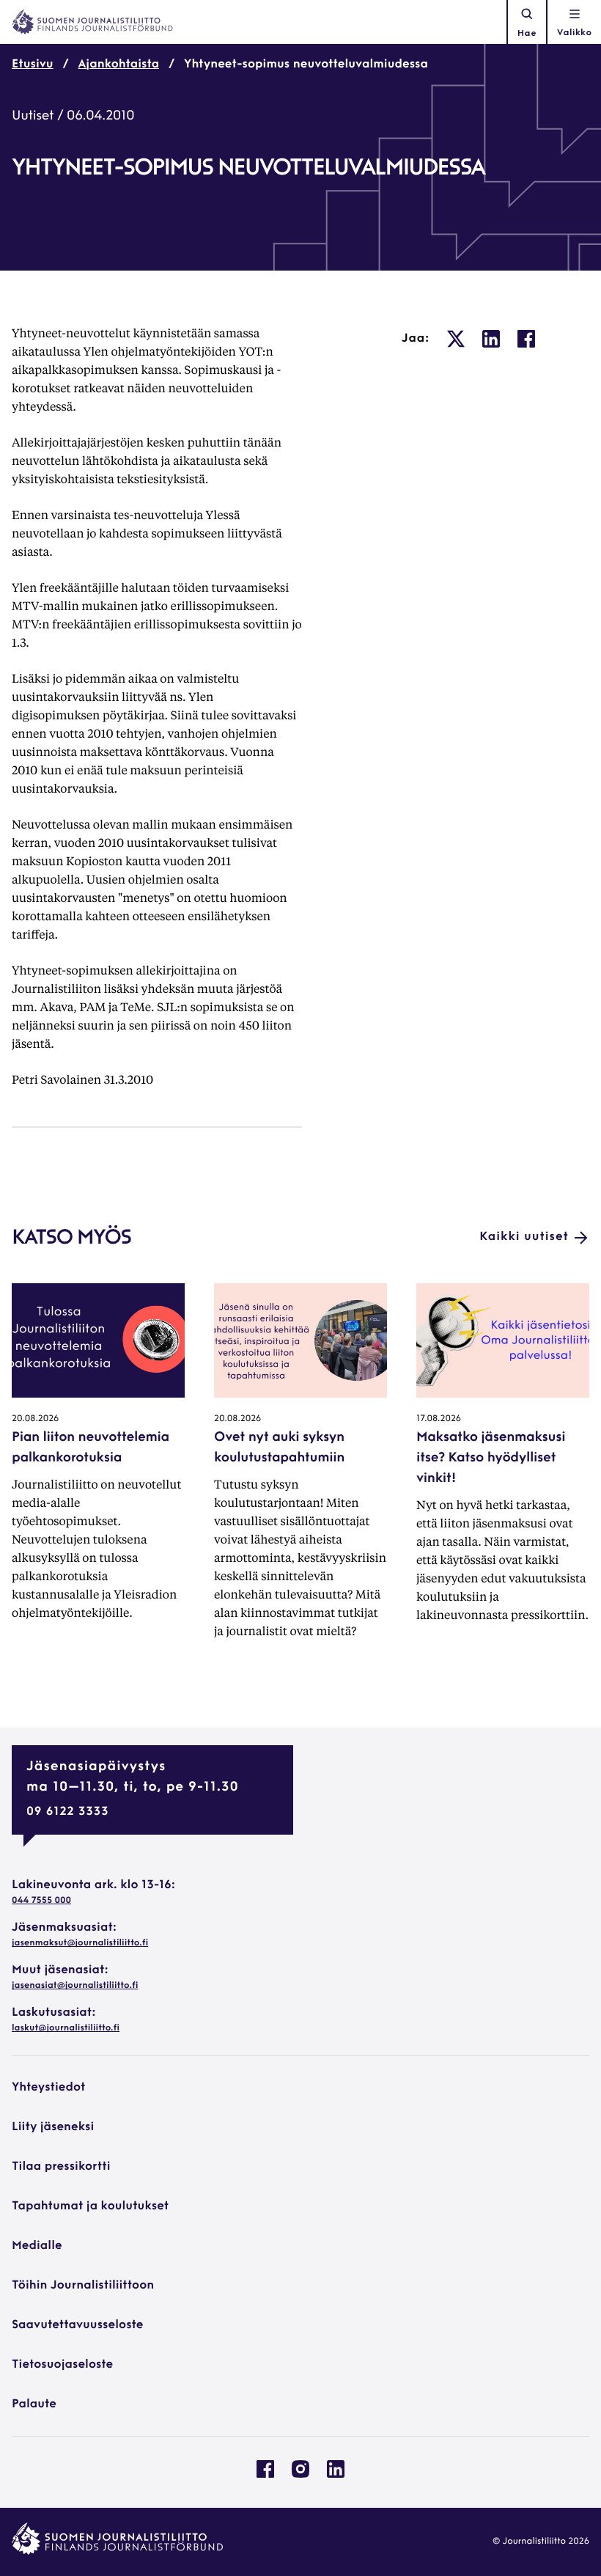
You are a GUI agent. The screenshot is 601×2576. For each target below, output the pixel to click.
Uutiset (33, 117)
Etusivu (33, 65)
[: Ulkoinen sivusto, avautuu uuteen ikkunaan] (456, 339)
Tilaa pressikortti (61, 2167)
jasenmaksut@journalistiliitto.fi (80, 1943)
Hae (527, 34)
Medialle (37, 2246)
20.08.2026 (35, 1419)
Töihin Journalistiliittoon (83, 2286)
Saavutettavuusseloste (77, 2325)
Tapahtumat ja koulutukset (90, 2206)
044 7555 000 (41, 1901)
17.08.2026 (439, 1419)
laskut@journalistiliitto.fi (66, 2028)
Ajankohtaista (119, 65)
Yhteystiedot (48, 2088)
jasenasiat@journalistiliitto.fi (75, 1986)
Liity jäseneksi (53, 2127)
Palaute (34, 2404)
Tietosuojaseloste (62, 2365)
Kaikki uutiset (524, 1237)
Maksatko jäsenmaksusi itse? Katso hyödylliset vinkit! (491, 1458)
